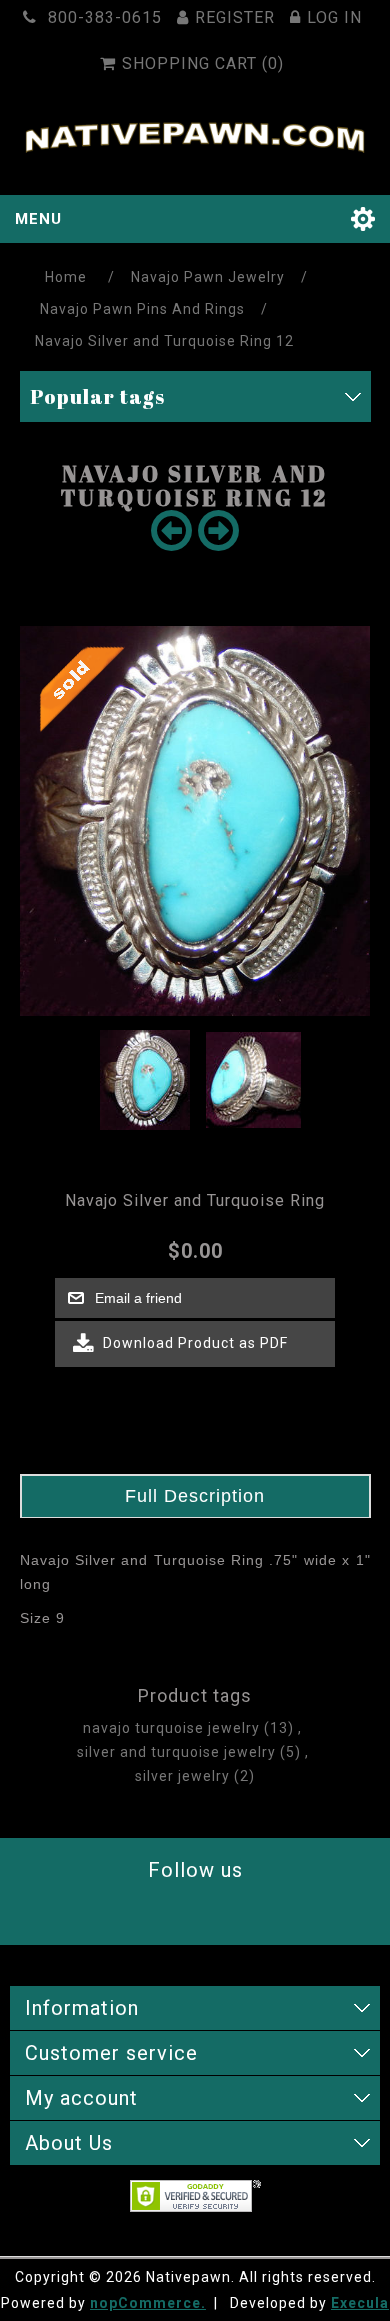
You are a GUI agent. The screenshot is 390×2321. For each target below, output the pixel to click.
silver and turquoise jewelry (176, 1752)
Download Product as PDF (193, 1343)
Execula (360, 2303)
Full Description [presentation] (195, 1496)
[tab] (195, 1496)
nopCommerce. (148, 2303)
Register (235, 17)
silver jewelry (182, 1776)
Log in (334, 17)
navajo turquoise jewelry (171, 1728)
